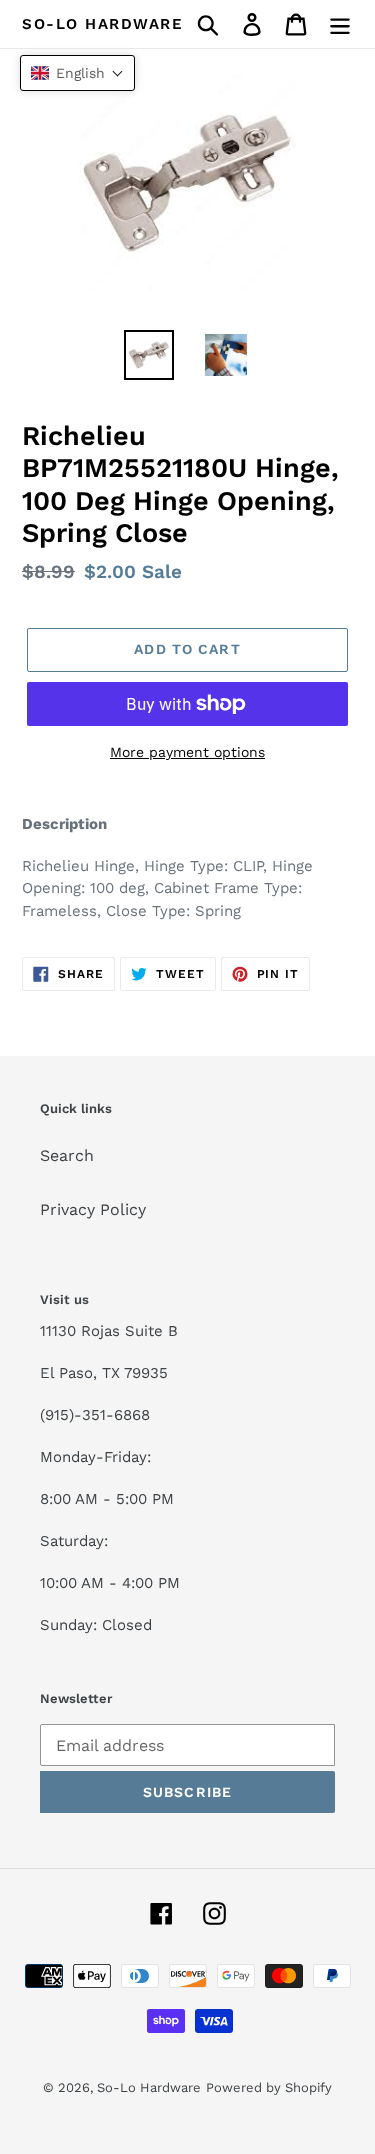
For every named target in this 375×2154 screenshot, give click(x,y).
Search (67, 1155)
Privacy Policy (93, 1209)
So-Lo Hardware (102, 24)
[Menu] (340, 24)
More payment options (187, 752)
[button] (77, 73)
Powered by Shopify (269, 2087)
